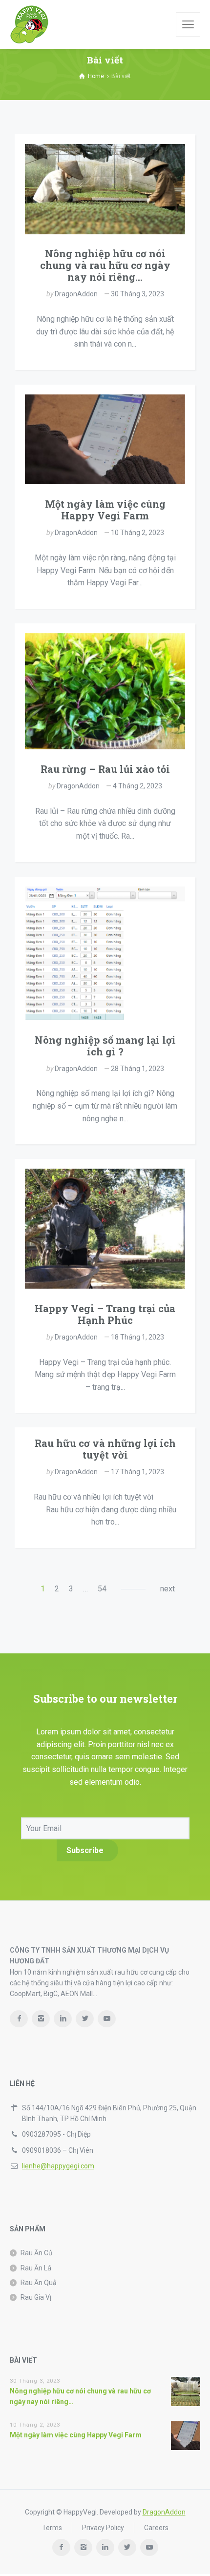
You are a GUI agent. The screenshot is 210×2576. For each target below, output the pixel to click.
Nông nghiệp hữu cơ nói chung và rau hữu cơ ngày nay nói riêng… (105, 265)
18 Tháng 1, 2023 (137, 1337)
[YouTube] (107, 2019)
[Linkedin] (63, 2019)
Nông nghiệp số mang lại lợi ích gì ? (105, 1046)
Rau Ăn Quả (39, 2283)
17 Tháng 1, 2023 (137, 1472)
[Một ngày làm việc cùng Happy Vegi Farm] (105, 440)
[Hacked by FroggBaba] (29, 24)
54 (102, 1589)
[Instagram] (41, 2019)
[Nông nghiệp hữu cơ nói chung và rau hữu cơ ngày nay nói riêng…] (105, 189)
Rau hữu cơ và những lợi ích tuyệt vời (105, 1449)
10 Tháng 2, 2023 (137, 533)
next (168, 1589)
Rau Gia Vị (36, 2297)
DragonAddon (76, 294)
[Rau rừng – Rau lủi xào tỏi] (105, 691)
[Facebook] (19, 2019)
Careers (156, 2528)
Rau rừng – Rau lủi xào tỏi (105, 769)
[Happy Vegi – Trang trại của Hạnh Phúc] (105, 1229)
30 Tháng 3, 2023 (137, 294)
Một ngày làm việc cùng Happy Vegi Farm (105, 510)
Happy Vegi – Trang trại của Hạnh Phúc (105, 1314)
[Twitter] (85, 2019)
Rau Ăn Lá (36, 2268)
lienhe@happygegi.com (58, 2166)
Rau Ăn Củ (36, 2253)
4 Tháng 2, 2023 (137, 786)
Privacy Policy (103, 2528)
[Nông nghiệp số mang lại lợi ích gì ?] (105, 953)
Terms (52, 2528)
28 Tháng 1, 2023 (137, 1069)
